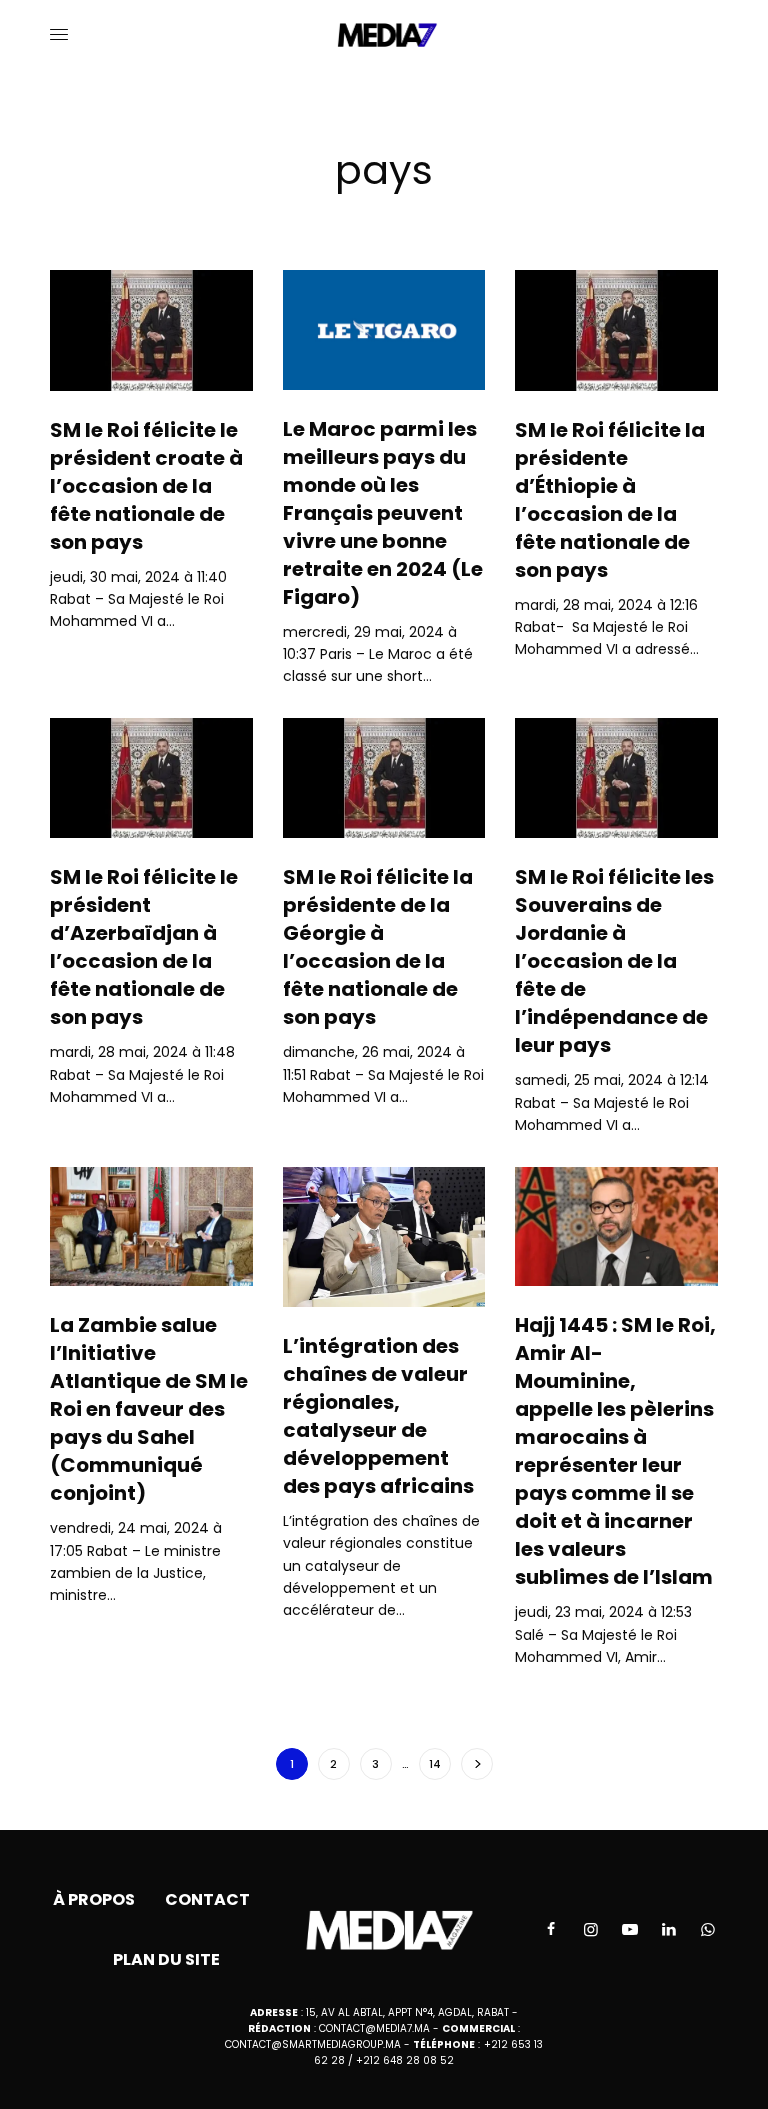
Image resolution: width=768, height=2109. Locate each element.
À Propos (94, 1899)
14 (435, 1764)
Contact (207, 1899)
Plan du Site (166, 1959)
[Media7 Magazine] (384, 35)
